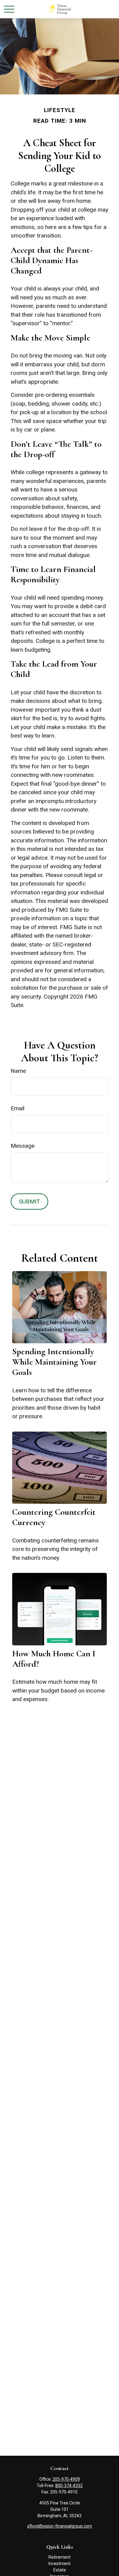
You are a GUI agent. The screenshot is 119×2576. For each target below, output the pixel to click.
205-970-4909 (66, 2479)
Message (23, 1146)
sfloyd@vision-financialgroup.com (60, 2526)
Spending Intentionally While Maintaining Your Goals (54, 1362)
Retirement (60, 2557)
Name (18, 1071)
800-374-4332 (69, 2486)
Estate (60, 2570)
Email (18, 1108)
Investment (60, 2564)
